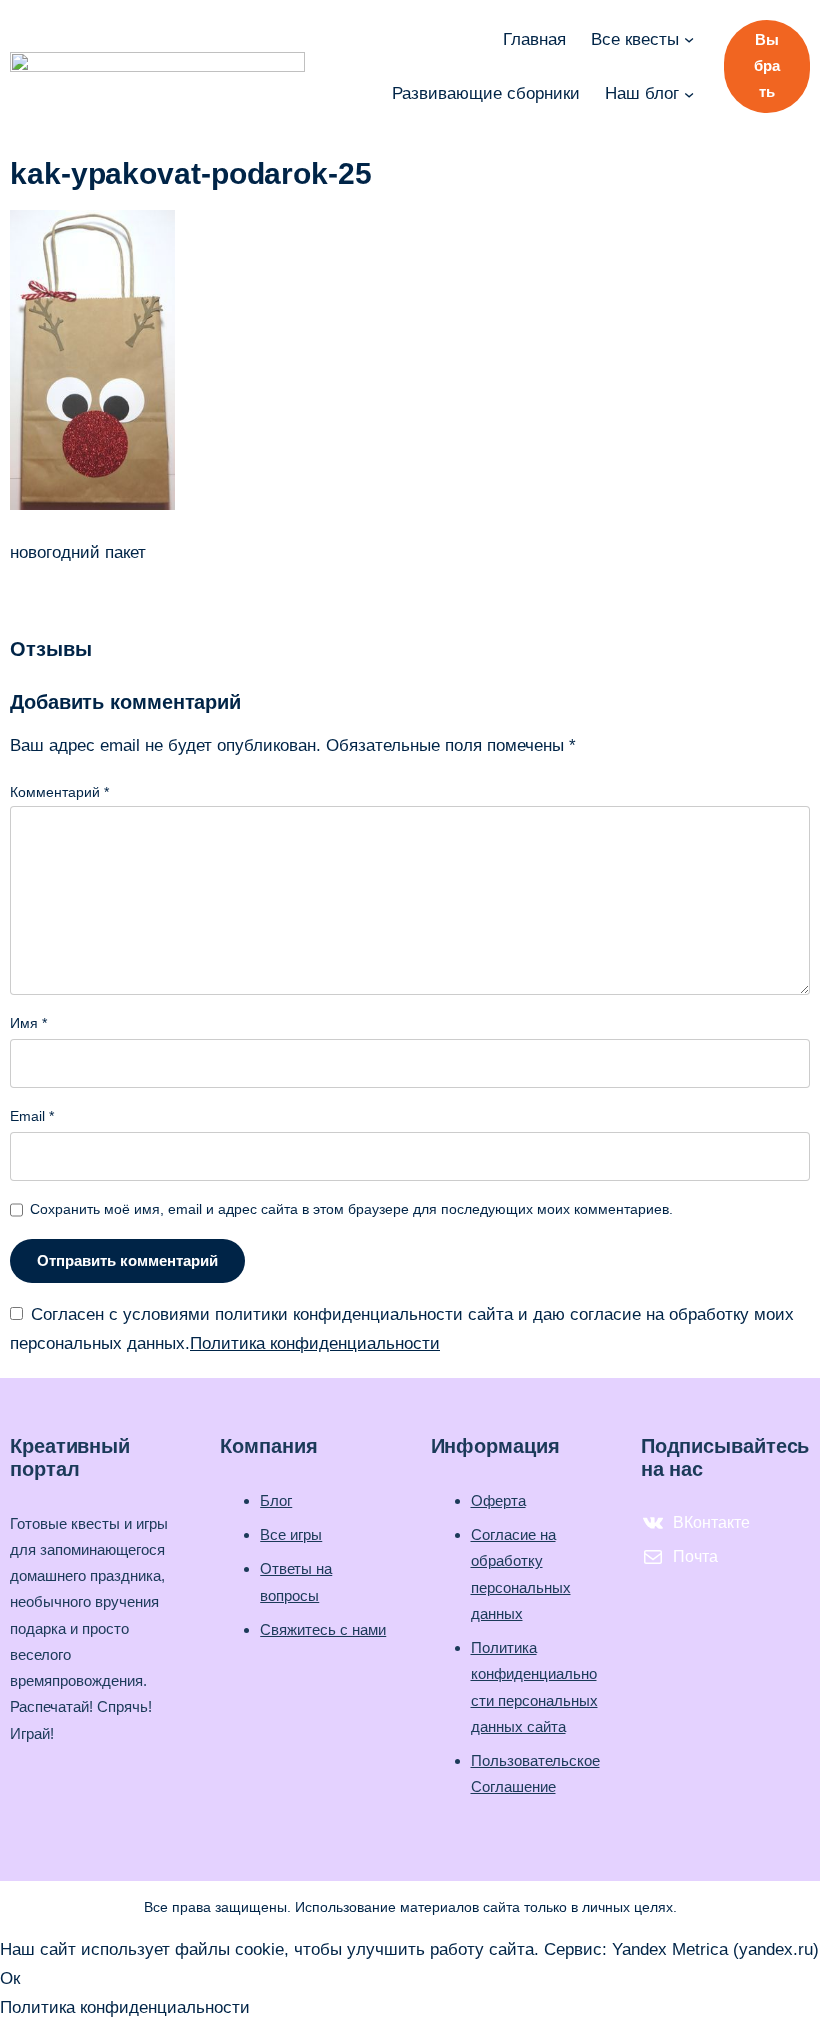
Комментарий (59, 792)
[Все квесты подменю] (689, 39)
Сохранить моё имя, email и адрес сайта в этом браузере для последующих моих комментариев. (351, 1209)
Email (32, 1116)
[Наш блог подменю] (689, 93)
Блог (276, 1500)
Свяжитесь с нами (323, 1629)
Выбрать (767, 65)
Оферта (498, 1500)
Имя (28, 1023)
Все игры (291, 1534)
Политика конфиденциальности (315, 1343)
